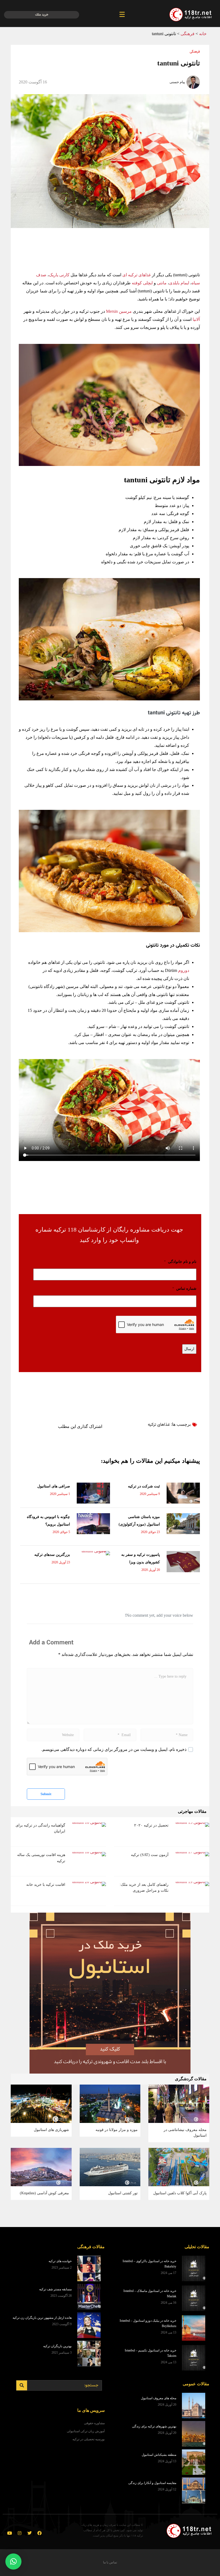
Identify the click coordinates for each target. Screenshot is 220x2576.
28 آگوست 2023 (61, 2296)
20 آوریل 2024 (167, 2405)
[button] (13, 2562)
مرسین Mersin (119, 311)
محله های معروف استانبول (159, 2398)
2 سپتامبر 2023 (62, 2268)
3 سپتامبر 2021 (62, 2353)
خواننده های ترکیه (60, 2261)
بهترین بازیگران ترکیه (57, 2346)
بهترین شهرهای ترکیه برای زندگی (154, 2426)
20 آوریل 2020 (151, 1570)
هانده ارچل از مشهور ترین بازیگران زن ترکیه (42, 2318)
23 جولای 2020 (150, 1532)
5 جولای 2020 (61, 1532)
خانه (203, 34)
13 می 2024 (168, 2332)
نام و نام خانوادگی (180, 1262)
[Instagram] (20, 2533)
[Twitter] (30, 2533)
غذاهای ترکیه (159, 1425)
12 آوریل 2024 (167, 2489)
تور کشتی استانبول (123, 2193)
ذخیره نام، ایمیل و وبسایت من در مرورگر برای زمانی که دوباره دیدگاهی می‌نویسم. (114, 1749)
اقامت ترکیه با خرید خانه (46, 1885)
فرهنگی (188, 34)
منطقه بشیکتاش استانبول (159, 2455)
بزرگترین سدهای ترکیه (52, 1555)
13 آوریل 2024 (167, 2461)
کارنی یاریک (59, 275)
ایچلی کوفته (142, 283)
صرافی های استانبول (54, 1486)
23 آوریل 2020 (61, 1562)
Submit (46, 1794)
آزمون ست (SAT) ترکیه (150, 1855)
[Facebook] (39, 2533)
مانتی (161, 283)
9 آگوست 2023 (62, 2324)
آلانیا (196, 319)
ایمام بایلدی (179, 283)
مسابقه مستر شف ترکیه (55, 2289)
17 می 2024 (168, 2273)
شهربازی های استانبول (51, 2130)
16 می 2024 (168, 2303)
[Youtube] (10, 2533)
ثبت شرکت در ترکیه (144, 1486)
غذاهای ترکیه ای (137, 275)
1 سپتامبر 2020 (60, 1494)
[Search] (22, 2385)
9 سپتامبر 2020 (150, 1494)
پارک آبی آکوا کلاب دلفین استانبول (180, 2193)
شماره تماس (184, 1289)
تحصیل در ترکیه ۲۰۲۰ (151, 1825)
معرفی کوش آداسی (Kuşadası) (44, 2193)
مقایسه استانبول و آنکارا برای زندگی (152, 2483)
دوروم (183, 970)
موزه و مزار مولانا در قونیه (117, 2130)
